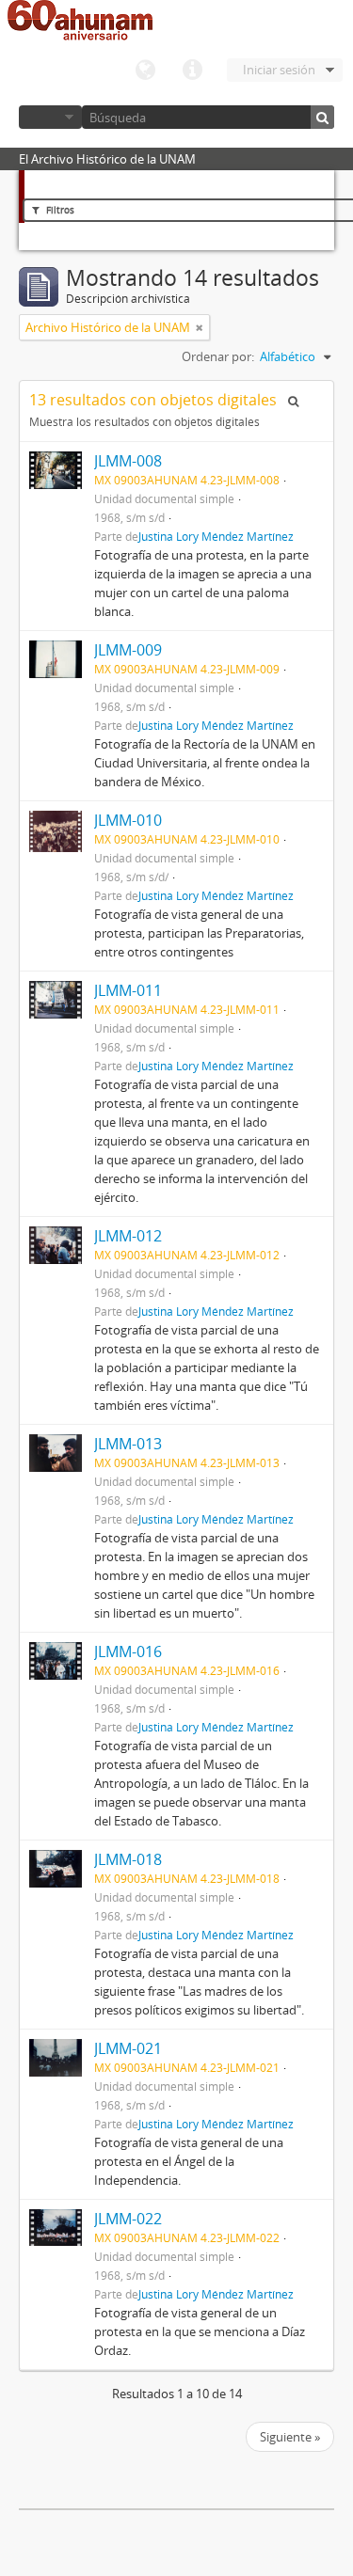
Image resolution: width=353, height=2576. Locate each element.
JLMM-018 (128, 1859)
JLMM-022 (128, 2219)
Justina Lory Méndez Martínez (216, 536)
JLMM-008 (128, 461)
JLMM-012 (128, 1236)
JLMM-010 (128, 820)
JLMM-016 (128, 1651)
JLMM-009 (128, 650)
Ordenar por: (218, 356)
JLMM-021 (128, 2048)
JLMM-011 (128, 990)
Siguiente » (290, 2437)
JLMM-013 (128, 1444)
